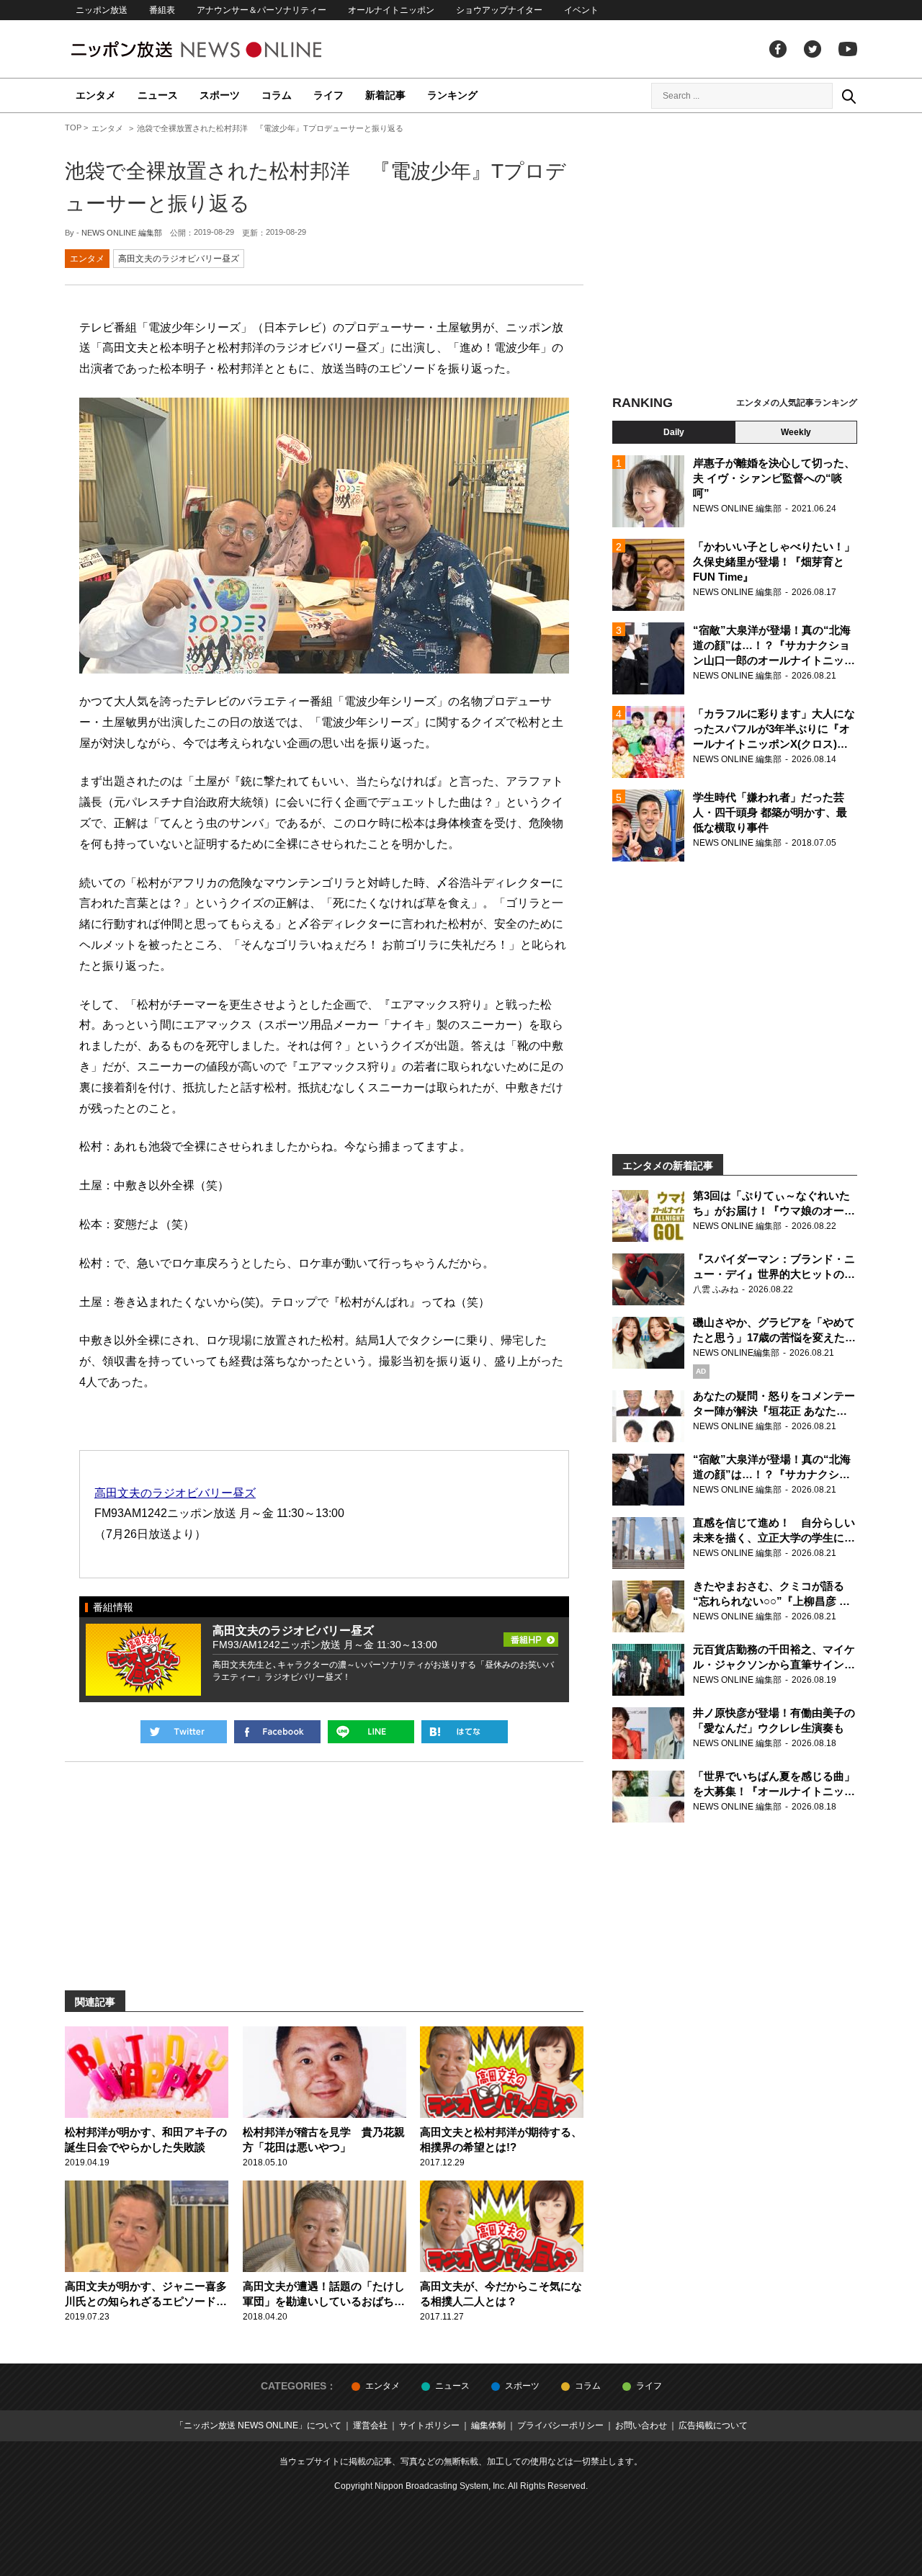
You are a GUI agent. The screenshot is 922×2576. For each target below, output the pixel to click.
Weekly (796, 432)
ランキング (452, 95)
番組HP (531, 1635)
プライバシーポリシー (560, 2425)
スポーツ (220, 95)
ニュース (158, 95)
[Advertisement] (735, 256)
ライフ (328, 95)
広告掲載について (713, 2425)
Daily (674, 432)
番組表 (162, 10)
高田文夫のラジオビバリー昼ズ (179, 259)
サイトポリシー (429, 2425)
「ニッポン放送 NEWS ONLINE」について (258, 2425)
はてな (465, 1732)
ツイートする (184, 1732)
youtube (848, 49)
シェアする (277, 1732)
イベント (581, 10)
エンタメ (96, 95)
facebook (778, 49)
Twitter (813, 49)
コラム (277, 95)
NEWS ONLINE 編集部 (122, 233)
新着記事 (385, 95)
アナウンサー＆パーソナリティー (261, 10)
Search (849, 96)
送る (371, 1732)
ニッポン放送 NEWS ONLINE (223, 49)
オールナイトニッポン (391, 10)
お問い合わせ (641, 2425)
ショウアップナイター (499, 10)
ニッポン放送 (102, 10)
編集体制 (488, 2425)
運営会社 (370, 2425)
